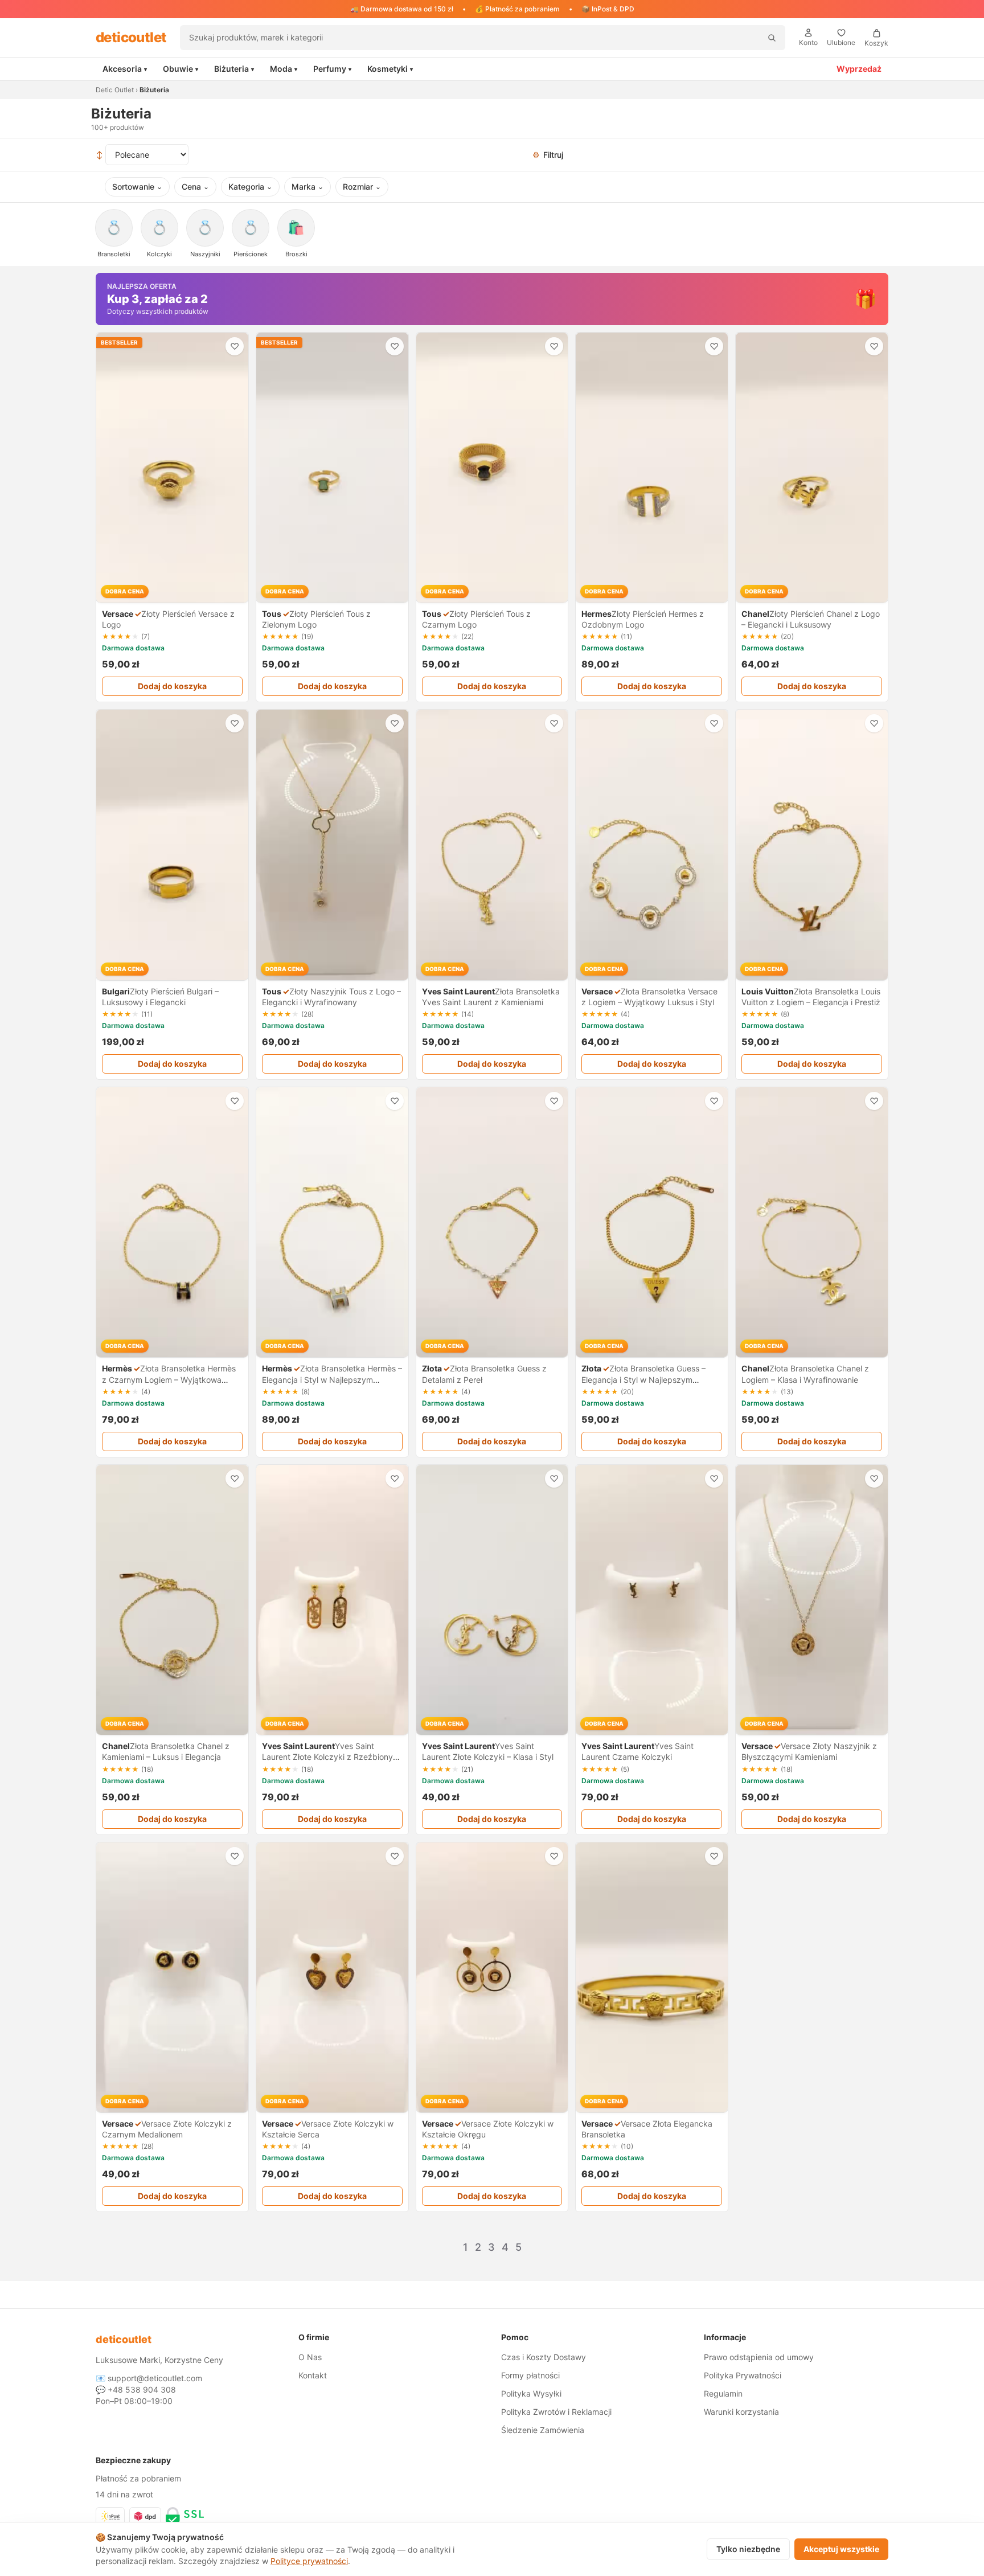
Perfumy (332, 69)
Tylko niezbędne (748, 2549)
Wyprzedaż (859, 69)
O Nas (310, 2357)
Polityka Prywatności (743, 2375)
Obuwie (181, 69)
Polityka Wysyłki (531, 2393)
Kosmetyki (390, 69)
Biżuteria (234, 69)
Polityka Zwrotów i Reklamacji (556, 2412)
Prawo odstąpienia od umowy (759, 2357)
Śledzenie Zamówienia (543, 2430)
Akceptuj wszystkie (841, 2549)
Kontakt (313, 2375)
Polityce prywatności (309, 2561)
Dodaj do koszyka (172, 686)
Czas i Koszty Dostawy (544, 2357)
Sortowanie (137, 187)
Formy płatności (530, 2375)
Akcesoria (125, 69)
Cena (195, 187)
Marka (307, 187)
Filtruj (548, 155)
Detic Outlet (115, 90)
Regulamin (723, 2393)
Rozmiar (362, 187)
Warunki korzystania (741, 2412)
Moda (284, 69)
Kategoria (250, 187)
